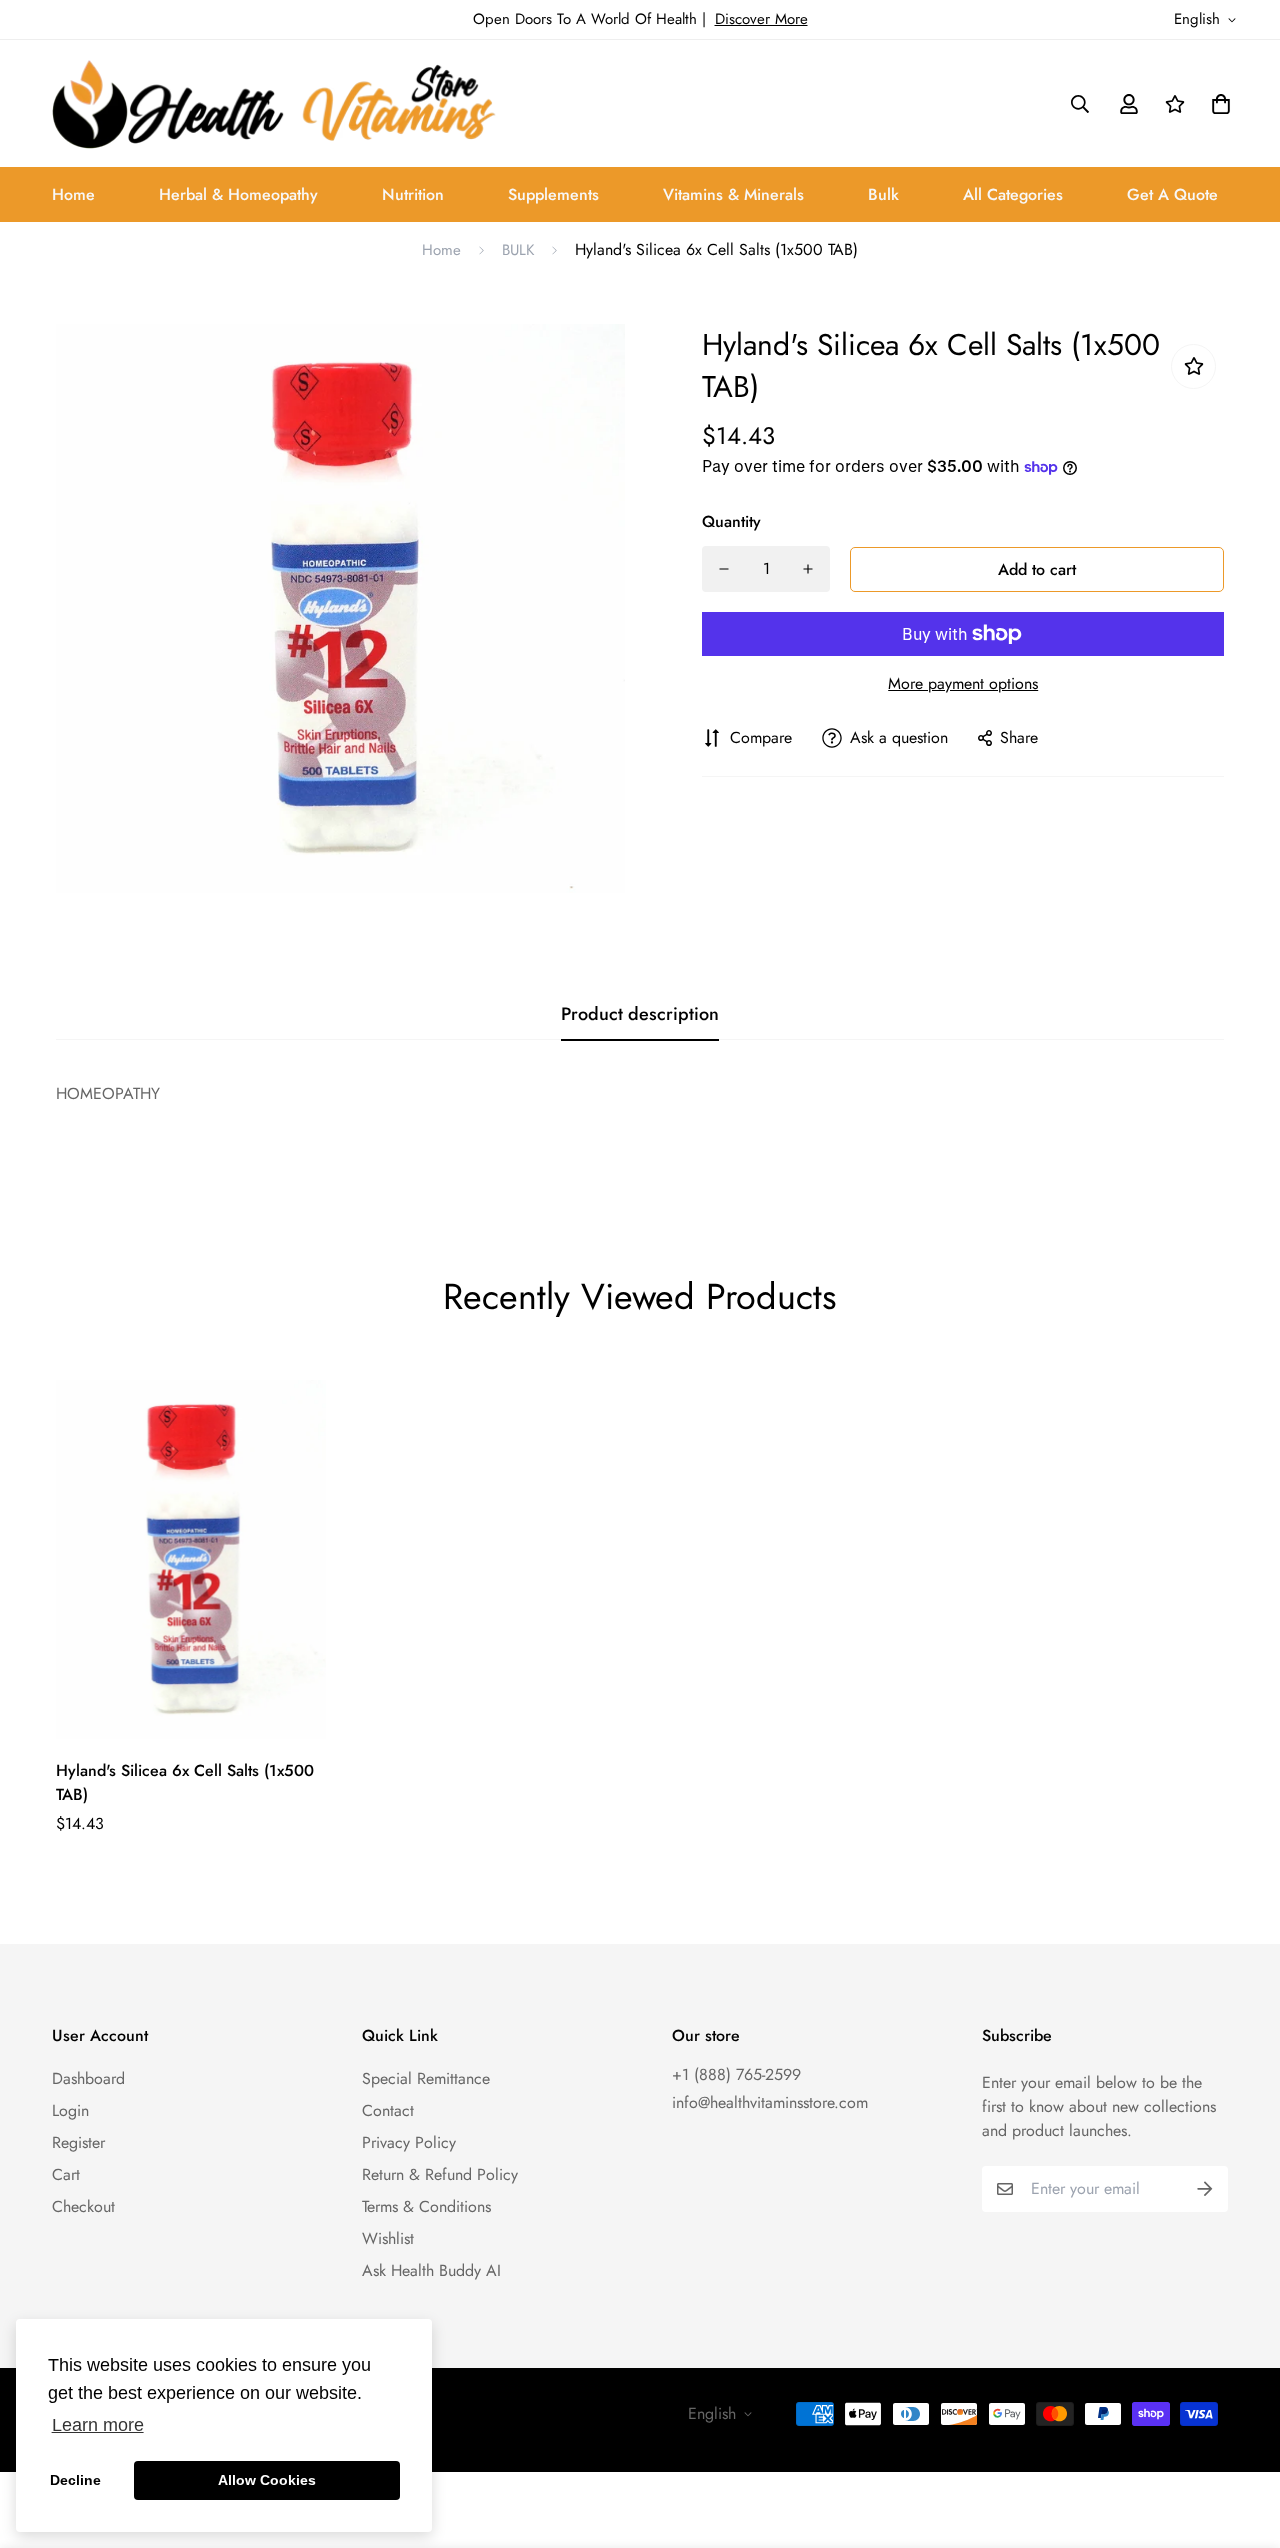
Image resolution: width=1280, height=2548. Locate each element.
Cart (66, 2174)
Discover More (761, 19)
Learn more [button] (98, 2425)
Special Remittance (426, 2078)
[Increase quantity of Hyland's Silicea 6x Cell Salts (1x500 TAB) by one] (808, 569)
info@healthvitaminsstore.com (770, 2102)
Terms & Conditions (426, 2206)
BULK (518, 250)
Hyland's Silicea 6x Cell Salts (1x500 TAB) (185, 1782)
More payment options (963, 683)
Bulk (883, 194)
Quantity (731, 521)
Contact (388, 2110)
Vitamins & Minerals (733, 194)
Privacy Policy (409, 2142)
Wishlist (388, 2238)
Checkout (83, 2206)
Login (70, 2110)
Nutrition (413, 194)
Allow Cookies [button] (267, 2480)
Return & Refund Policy (440, 2174)
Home (73, 194)
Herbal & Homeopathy (238, 194)
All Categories (1013, 194)
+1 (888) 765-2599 (736, 2074)
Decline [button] (75, 2480)
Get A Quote (1172, 194)
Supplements (553, 194)
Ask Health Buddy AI (431, 2270)
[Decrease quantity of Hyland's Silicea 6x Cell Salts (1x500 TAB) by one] (724, 569)
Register (78, 2142)
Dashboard (88, 2078)
